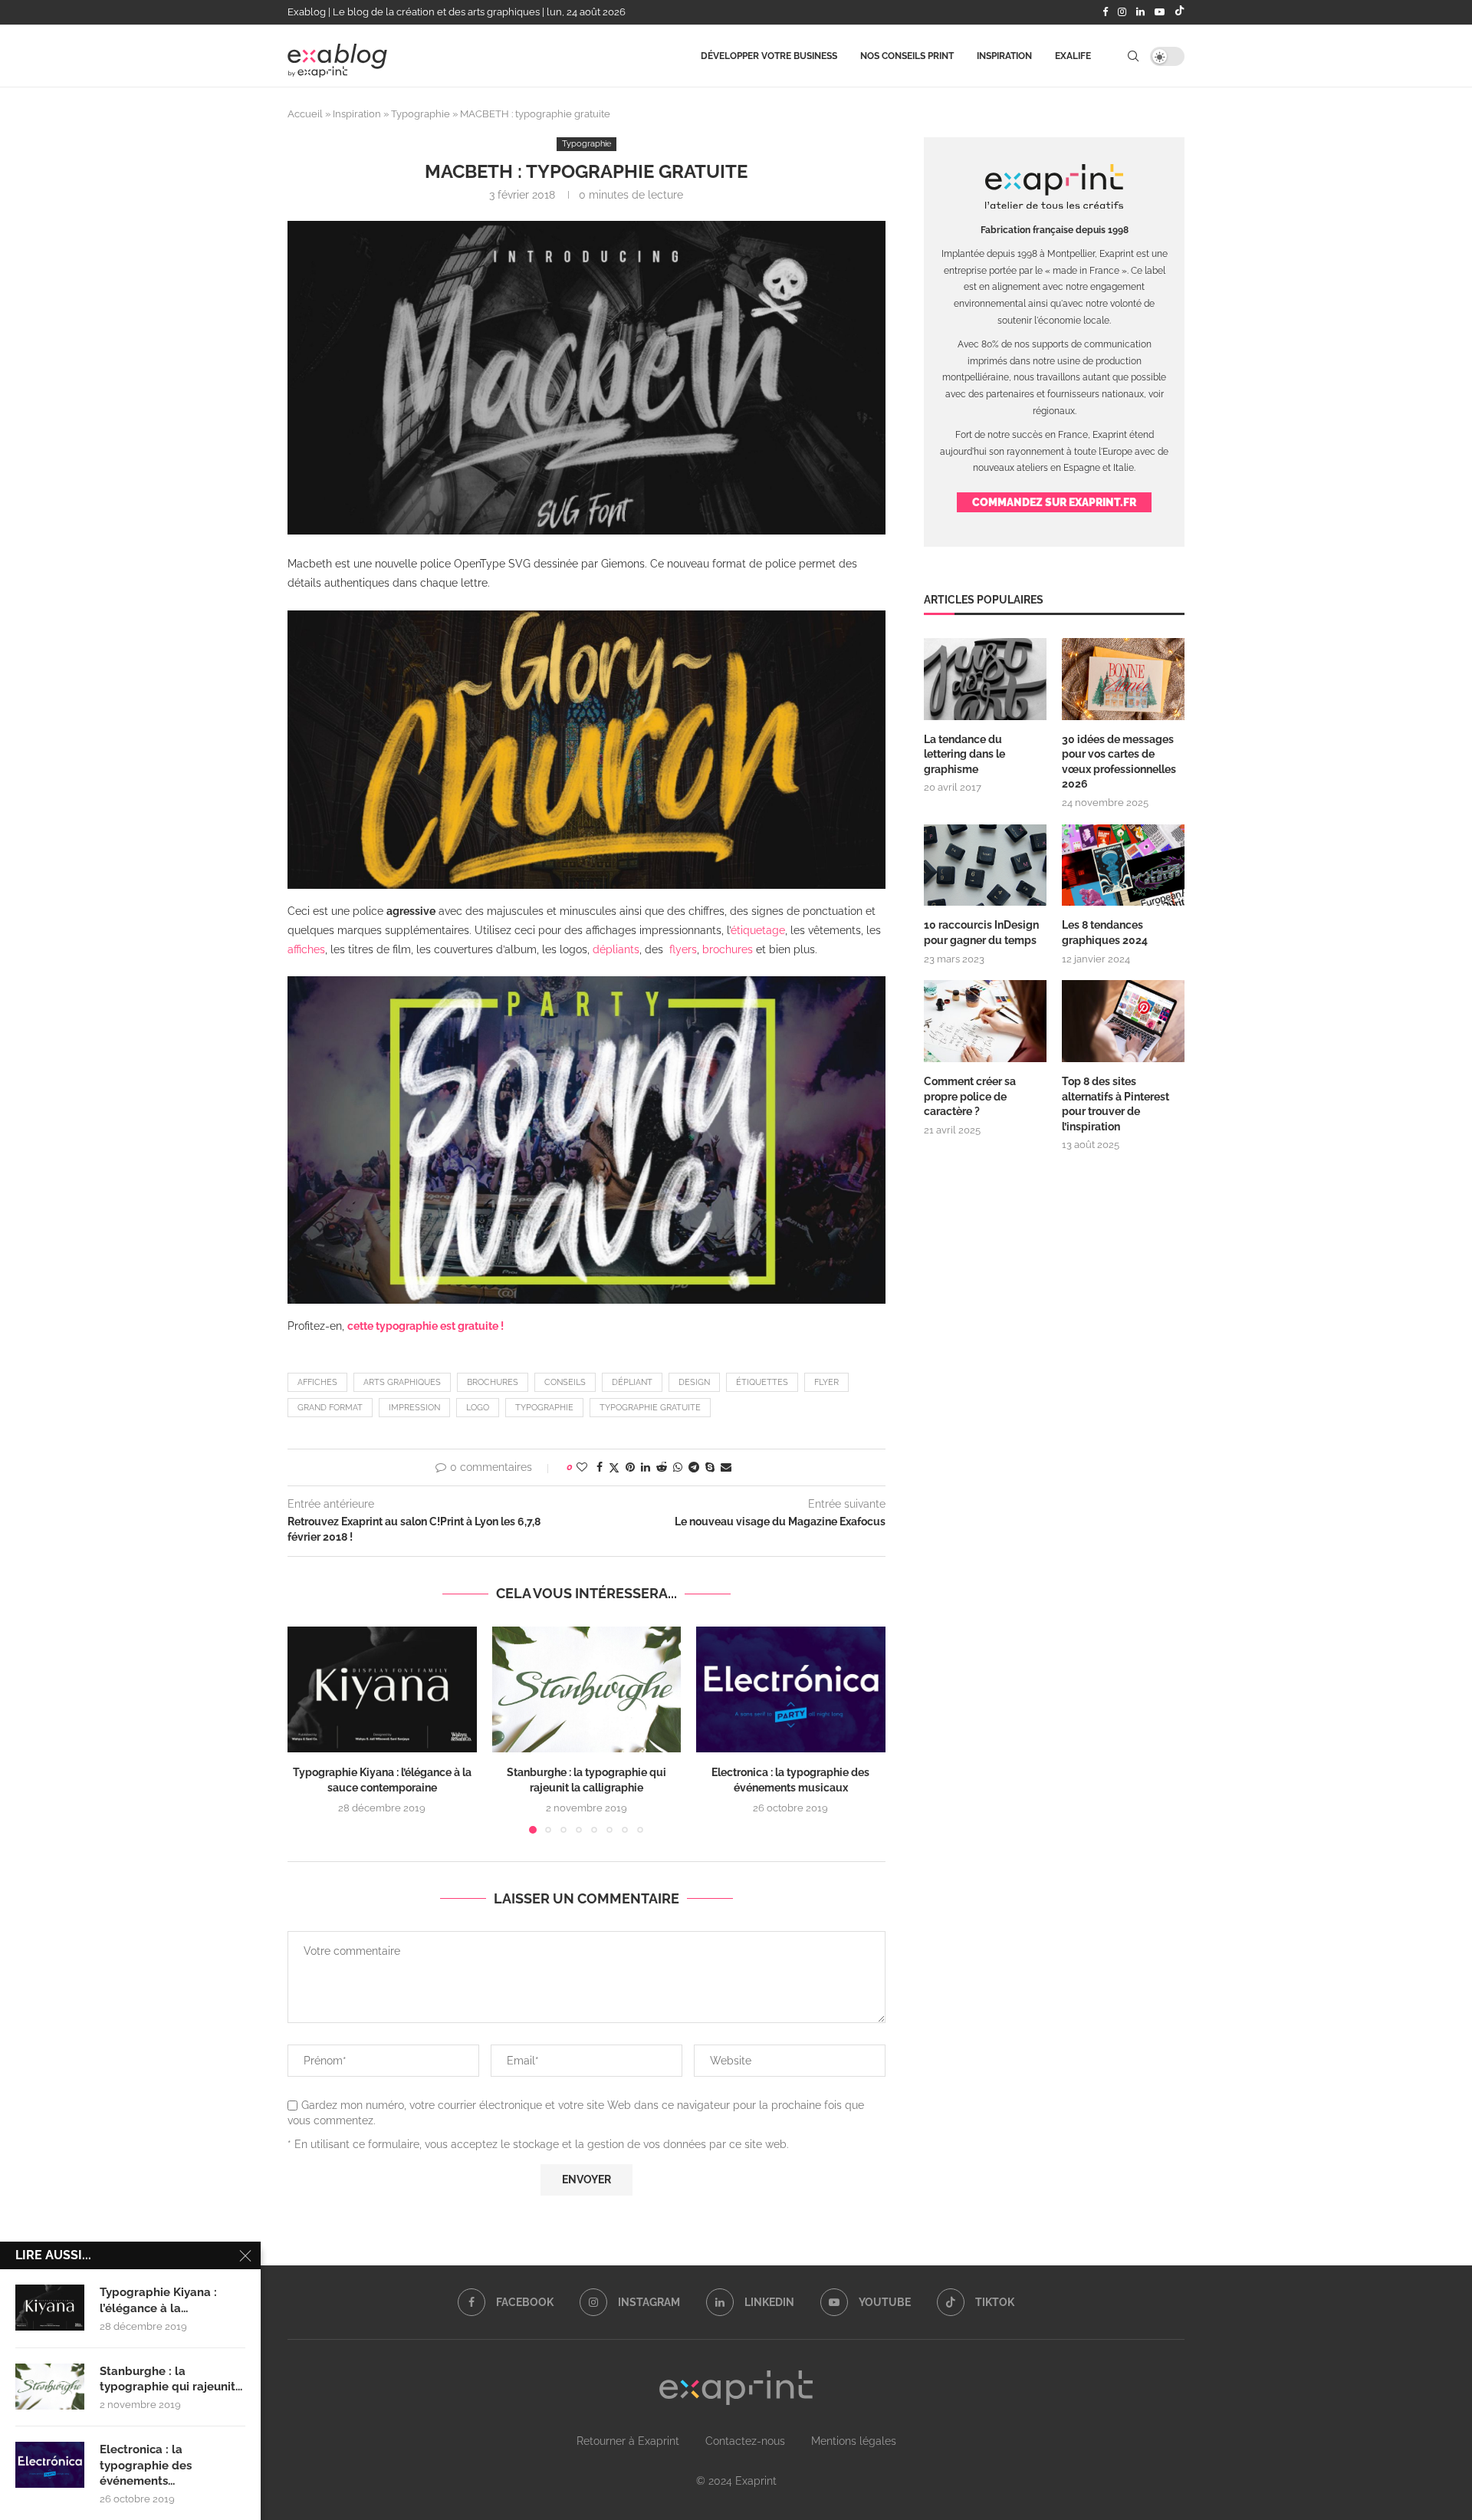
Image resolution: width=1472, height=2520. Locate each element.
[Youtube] (1160, 12)
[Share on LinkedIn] (646, 1467)
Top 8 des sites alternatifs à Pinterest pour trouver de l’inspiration (1115, 1104)
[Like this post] (582, 1467)
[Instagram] (1122, 12)
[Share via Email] (726, 1467)
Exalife (1073, 56)
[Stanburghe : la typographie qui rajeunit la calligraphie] (587, 1689)
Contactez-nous (745, 2441)
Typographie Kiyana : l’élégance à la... (158, 2300)
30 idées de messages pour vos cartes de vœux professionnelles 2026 (1119, 762)
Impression (414, 1408)
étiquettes (762, 1382)
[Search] (1133, 56)
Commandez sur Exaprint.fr (1054, 502)
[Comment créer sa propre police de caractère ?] (985, 1021)
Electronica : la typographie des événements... (146, 2465)
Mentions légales (854, 2441)
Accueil (305, 114)
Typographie (421, 114)
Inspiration (1004, 56)
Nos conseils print (907, 56)
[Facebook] (1105, 12)
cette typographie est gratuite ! (426, 1326)
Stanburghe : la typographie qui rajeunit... (171, 2379)
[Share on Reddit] (662, 1467)
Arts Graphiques (402, 1382)
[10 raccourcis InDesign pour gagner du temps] (985, 865)
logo (478, 1408)
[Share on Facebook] (600, 1467)
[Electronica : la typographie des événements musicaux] (791, 1689)
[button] (308, 1729)
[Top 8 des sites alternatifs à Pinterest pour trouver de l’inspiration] (1123, 1021)
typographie (544, 1408)
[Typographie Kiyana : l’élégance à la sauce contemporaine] (382, 1689)
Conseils (565, 1382)
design (694, 1382)
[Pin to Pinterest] (630, 1467)
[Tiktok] (1180, 12)
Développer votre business (769, 56)
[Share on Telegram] (694, 1467)
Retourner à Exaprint (628, 2441)
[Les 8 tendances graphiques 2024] (1123, 865)
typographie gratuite (650, 1408)
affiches (317, 1382)
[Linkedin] (1140, 12)
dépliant (632, 1382)
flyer (826, 1382)
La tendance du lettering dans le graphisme (964, 754)
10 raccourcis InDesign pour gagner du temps (981, 933)
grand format (330, 1408)
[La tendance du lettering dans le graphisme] (985, 679)
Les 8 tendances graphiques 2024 (1105, 933)
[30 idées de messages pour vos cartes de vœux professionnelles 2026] (1123, 679)
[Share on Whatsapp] (678, 1467)
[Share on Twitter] (614, 1467)
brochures (493, 1382)
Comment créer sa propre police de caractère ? (970, 1096)
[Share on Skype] (710, 1467)
